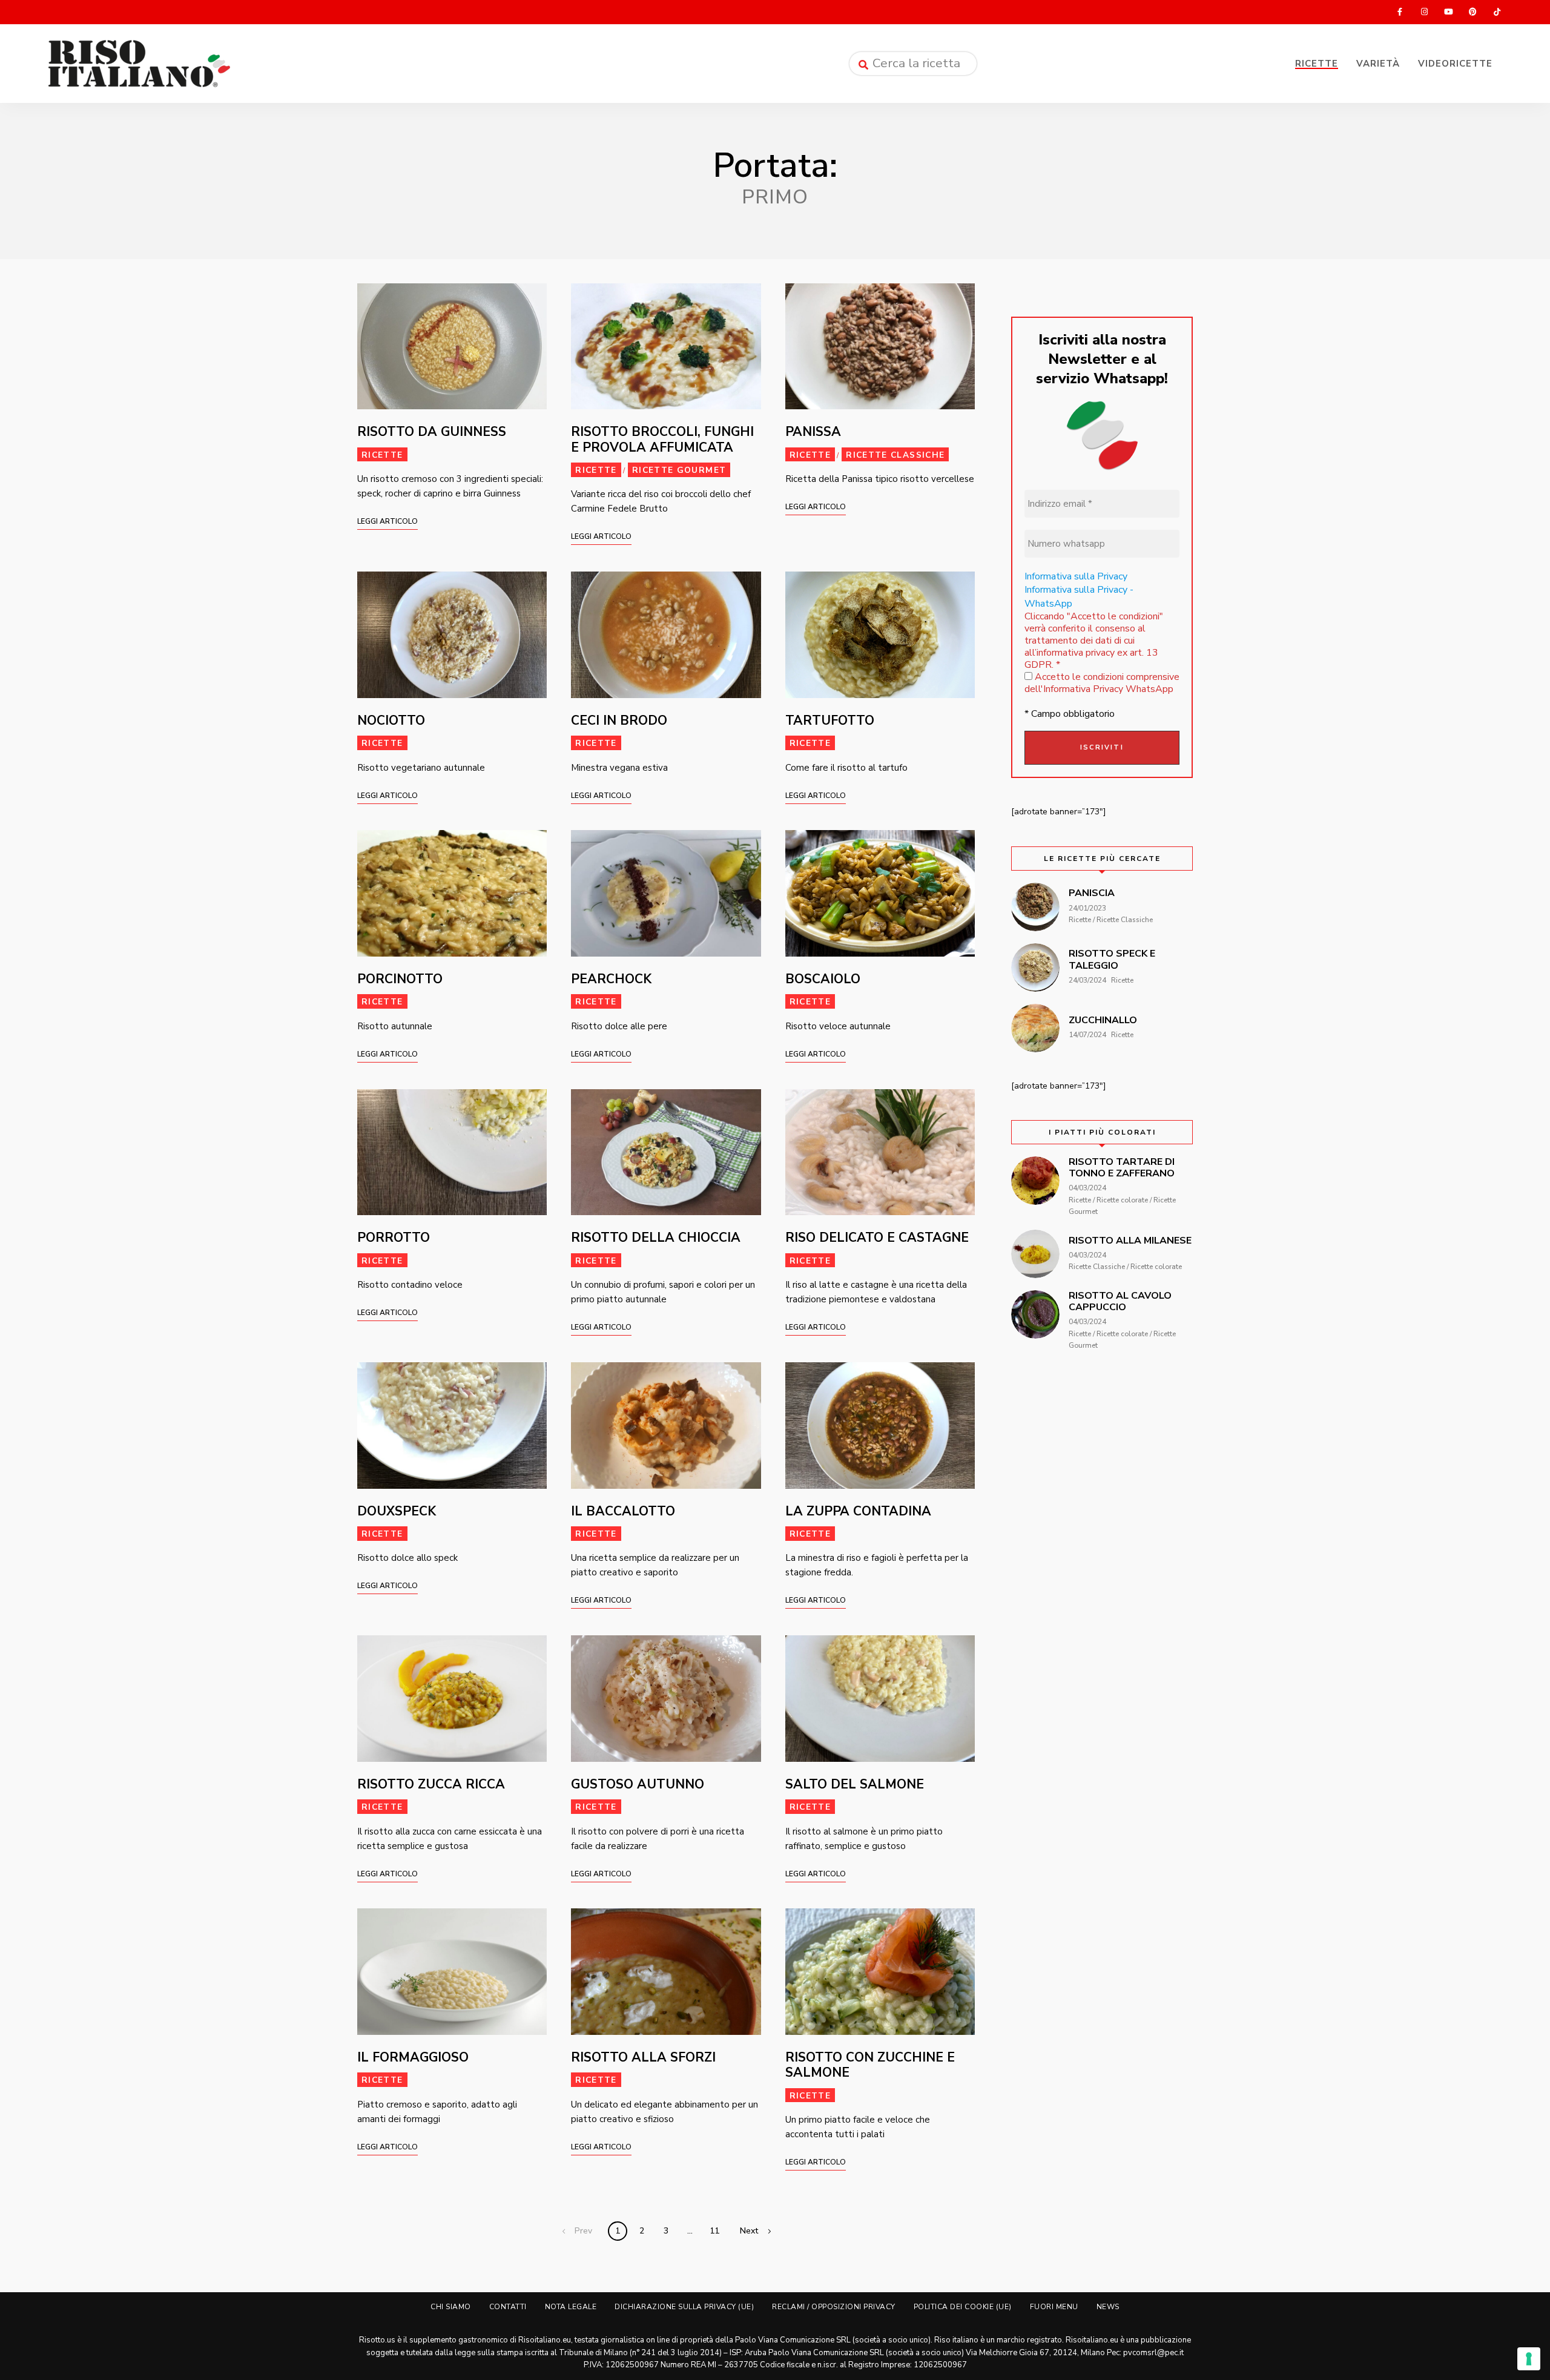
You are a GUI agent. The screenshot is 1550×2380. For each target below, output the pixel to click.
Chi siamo (451, 2307)
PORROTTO (394, 1238)
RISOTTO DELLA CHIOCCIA (656, 1238)
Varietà (1378, 64)
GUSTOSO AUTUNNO (638, 1784)
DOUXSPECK (397, 1511)
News (1108, 2307)
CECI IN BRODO (619, 720)
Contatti (508, 2307)
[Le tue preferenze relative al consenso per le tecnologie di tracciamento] (1529, 2359)
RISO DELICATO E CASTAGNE (877, 1238)
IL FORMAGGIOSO (413, 2057)
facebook (1400, 12)
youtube (1448, 12)
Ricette (1317, 64)
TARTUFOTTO (830, 720)
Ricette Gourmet (679, 470)
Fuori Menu (1054, 2307)
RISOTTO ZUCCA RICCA (431, 1784)
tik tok (1497, 12)
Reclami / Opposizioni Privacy (834, 2307)
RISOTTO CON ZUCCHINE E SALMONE (870, 2065)
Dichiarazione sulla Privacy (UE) (684, 2307)
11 (714, 2231)
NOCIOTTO (391, 720)
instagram (1424, 12)
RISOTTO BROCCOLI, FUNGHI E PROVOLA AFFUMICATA (662, 439)
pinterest (1472, 12)
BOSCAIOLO (823, 979)
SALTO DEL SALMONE (855, 1784)
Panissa (813, 432)
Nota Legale (571, 2307)
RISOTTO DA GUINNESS (432, 432)
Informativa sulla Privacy (1076, 576)
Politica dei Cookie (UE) (963, 2307)
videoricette (1455, 64)
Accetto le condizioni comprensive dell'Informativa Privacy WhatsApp (1102, 683)
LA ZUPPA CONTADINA (858, 1511)
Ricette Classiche (895, 455)
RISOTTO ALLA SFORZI (643, 2057)
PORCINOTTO (400, 979)
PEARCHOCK (611, 979)
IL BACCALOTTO (623, 1511)
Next (749, 2231)
